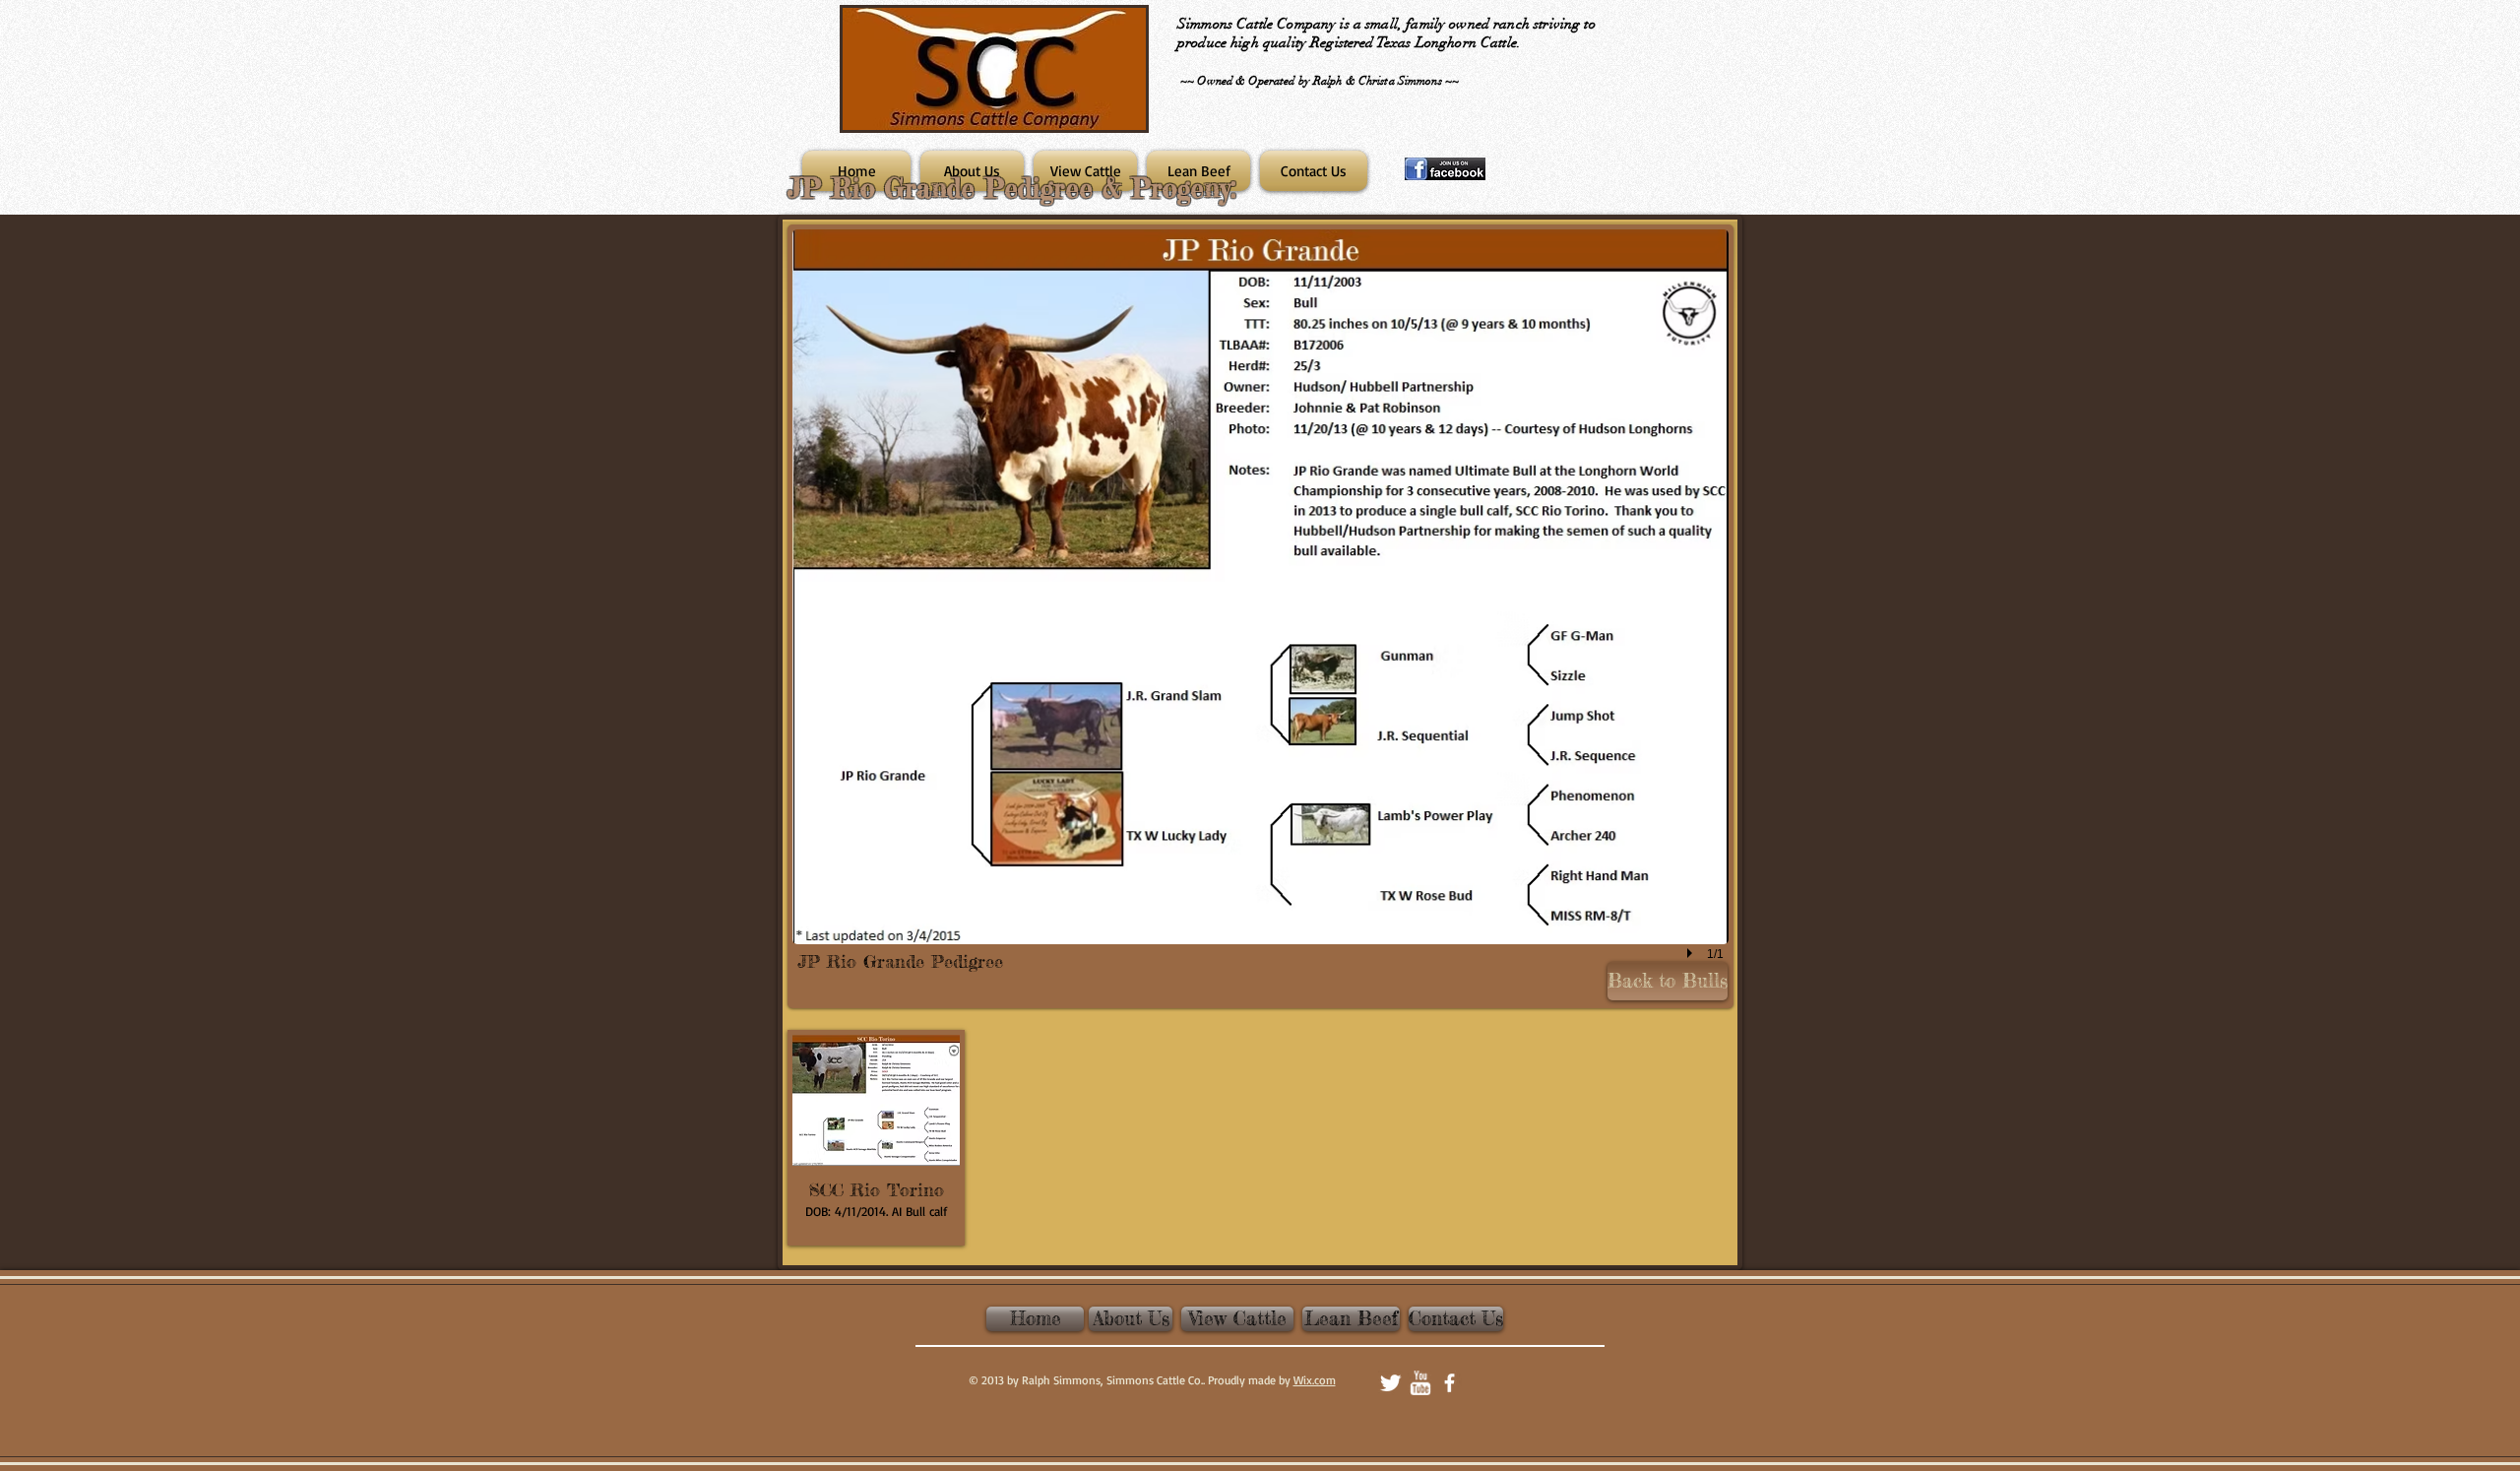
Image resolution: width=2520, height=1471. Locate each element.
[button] (1260, 616)
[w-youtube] (1420, 1383)
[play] (1692, 954)
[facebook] (1449, 1383)
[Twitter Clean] (1390, 1383)
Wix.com (1315, 1380)
